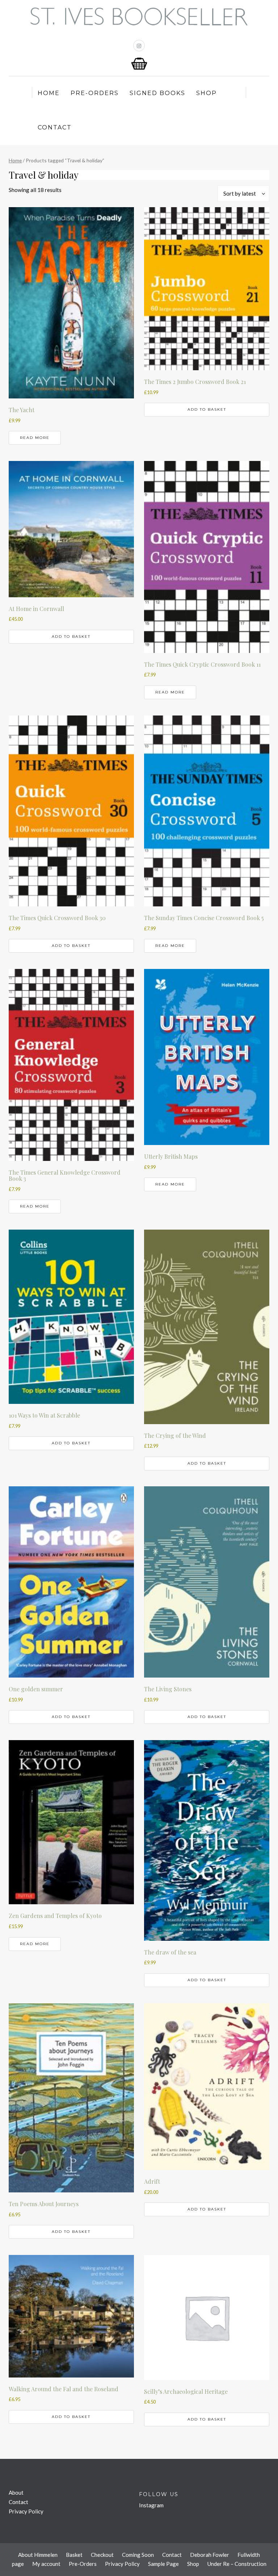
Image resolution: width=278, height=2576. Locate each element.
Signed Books (157, 93)
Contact (55, 127)
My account (46, 2564)
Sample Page (163, 2564)
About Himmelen (38, 2555)
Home (49, 93)
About (16, 2492)
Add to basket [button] (207, 409)
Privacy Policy (26, 2511)
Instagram (151, 2505)
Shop (207, 93)
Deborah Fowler (210, 2555)
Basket (74, 2555)
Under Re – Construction (237, 2564)
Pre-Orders (95, 93)
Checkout (102, 2555)
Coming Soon (138, 2555)
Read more (35, 438)
